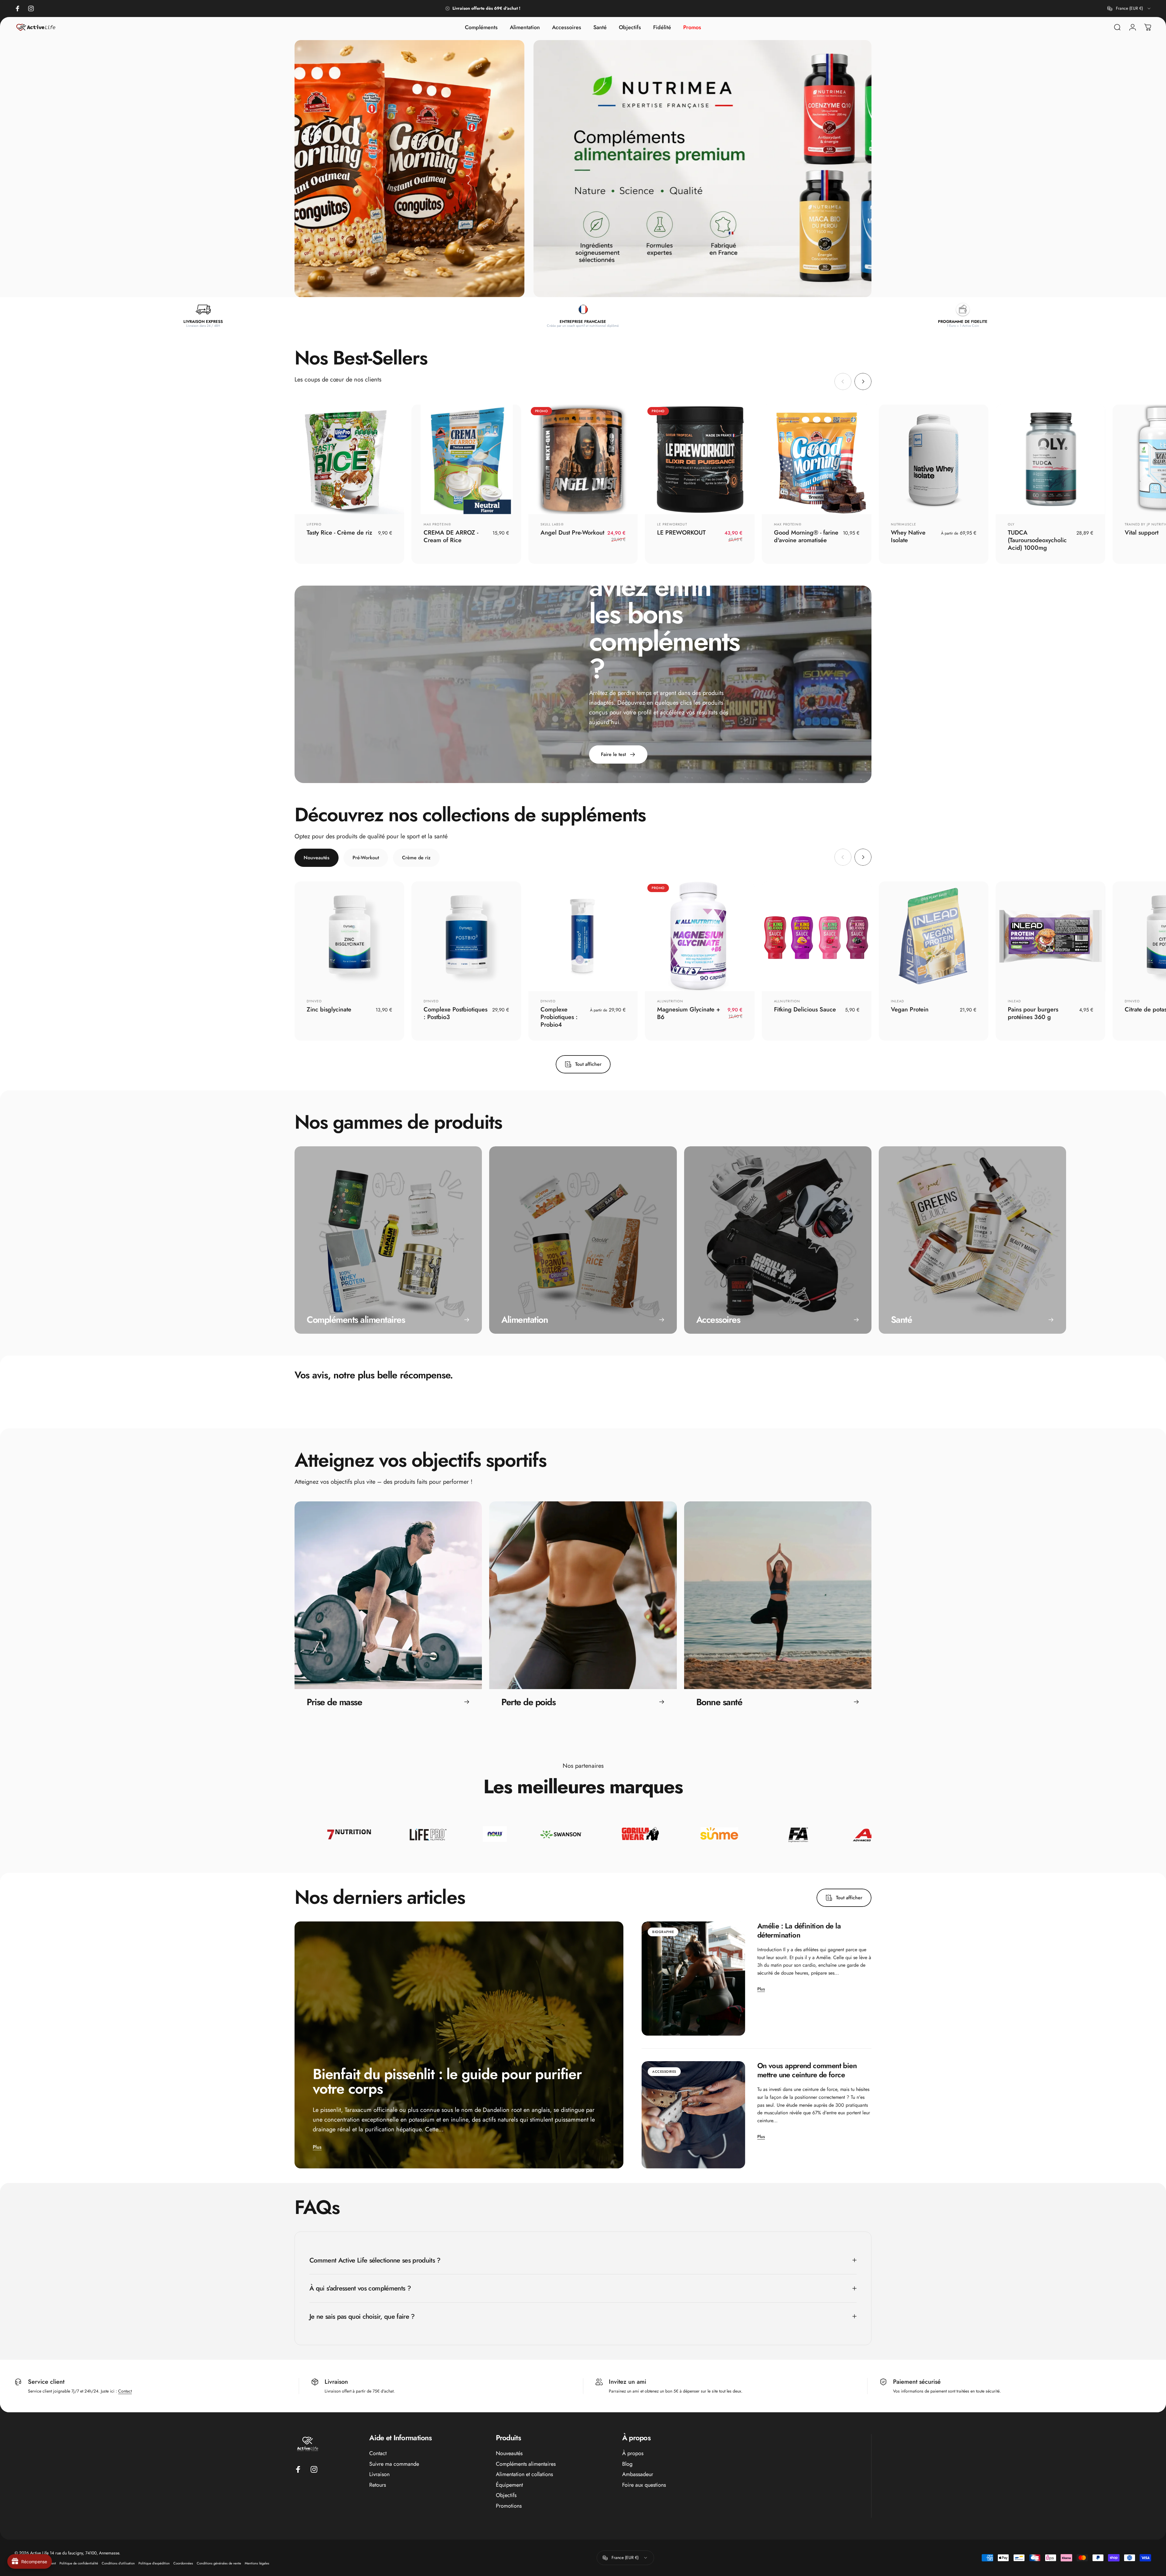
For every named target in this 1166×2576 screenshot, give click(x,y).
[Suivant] (863, 381)
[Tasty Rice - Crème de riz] (349, 459)
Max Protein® (437, 524)
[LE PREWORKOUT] (700, 459)
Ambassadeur (638, 2474)
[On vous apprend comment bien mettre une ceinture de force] (693, 2115)
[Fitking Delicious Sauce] (817, 936)
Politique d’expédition (154, 2563)
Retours (378, 2485)
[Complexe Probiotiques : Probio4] (583, 936)
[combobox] (1129, 9)
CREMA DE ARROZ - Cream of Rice (451, 536)
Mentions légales (257, 2563)
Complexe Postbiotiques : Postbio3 (455, 1013)
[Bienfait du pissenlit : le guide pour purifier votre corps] (459, 2045)
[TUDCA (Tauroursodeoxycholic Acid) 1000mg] (1050, 459)
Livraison (379, 2474)
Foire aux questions (644, 2485)
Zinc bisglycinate (329, 1009)
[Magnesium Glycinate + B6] (700, 936)
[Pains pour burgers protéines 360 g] (1050, 936)
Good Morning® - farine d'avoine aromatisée (806, 536)
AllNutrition (670, 1001)
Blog (627, 2464)
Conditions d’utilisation (118, 2563)
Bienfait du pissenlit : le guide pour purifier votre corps (447, 2081)
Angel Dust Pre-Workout (572, 533)
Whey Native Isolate (908, 536)
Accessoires (664, 2071)
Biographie (663, 1932)
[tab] (317, 858)
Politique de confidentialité (79, 2563)
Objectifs (506, 2495)
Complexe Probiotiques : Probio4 (559, 1017)
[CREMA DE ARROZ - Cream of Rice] (466, 459)
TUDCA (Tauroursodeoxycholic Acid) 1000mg (1037, 540)
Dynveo (314, 1001)
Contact (125, 2391)
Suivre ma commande (394, 2464)
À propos (633, 2453)
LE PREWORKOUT (672, 524)
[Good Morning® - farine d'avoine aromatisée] (817, 459)
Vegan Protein (910, 1009)
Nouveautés (509, 2453)
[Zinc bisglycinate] (349, 936)
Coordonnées (183, 2563)
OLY (1011, 524)
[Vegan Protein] (934, 936)
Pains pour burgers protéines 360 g (1033, 1013)
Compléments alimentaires (526, 2464)
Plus (317, 2147)
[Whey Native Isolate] (934, 459)
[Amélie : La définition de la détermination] (693, 1979)
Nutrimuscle (903, 524)
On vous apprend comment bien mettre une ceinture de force (807, 2070)
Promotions (509, 2506)
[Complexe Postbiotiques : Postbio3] (466, 936)
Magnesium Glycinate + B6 (689, 1013)
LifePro (314, 524)
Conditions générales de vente (219, 2563)
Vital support (1142, 533)
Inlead (898, 1001)
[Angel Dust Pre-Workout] (583, 459)
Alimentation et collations (524, 2474)
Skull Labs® (552, 524)
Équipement (509, 2485)
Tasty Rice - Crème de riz (339, 533)
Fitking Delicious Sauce (805, 1009)
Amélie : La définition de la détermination (799, 1930)
